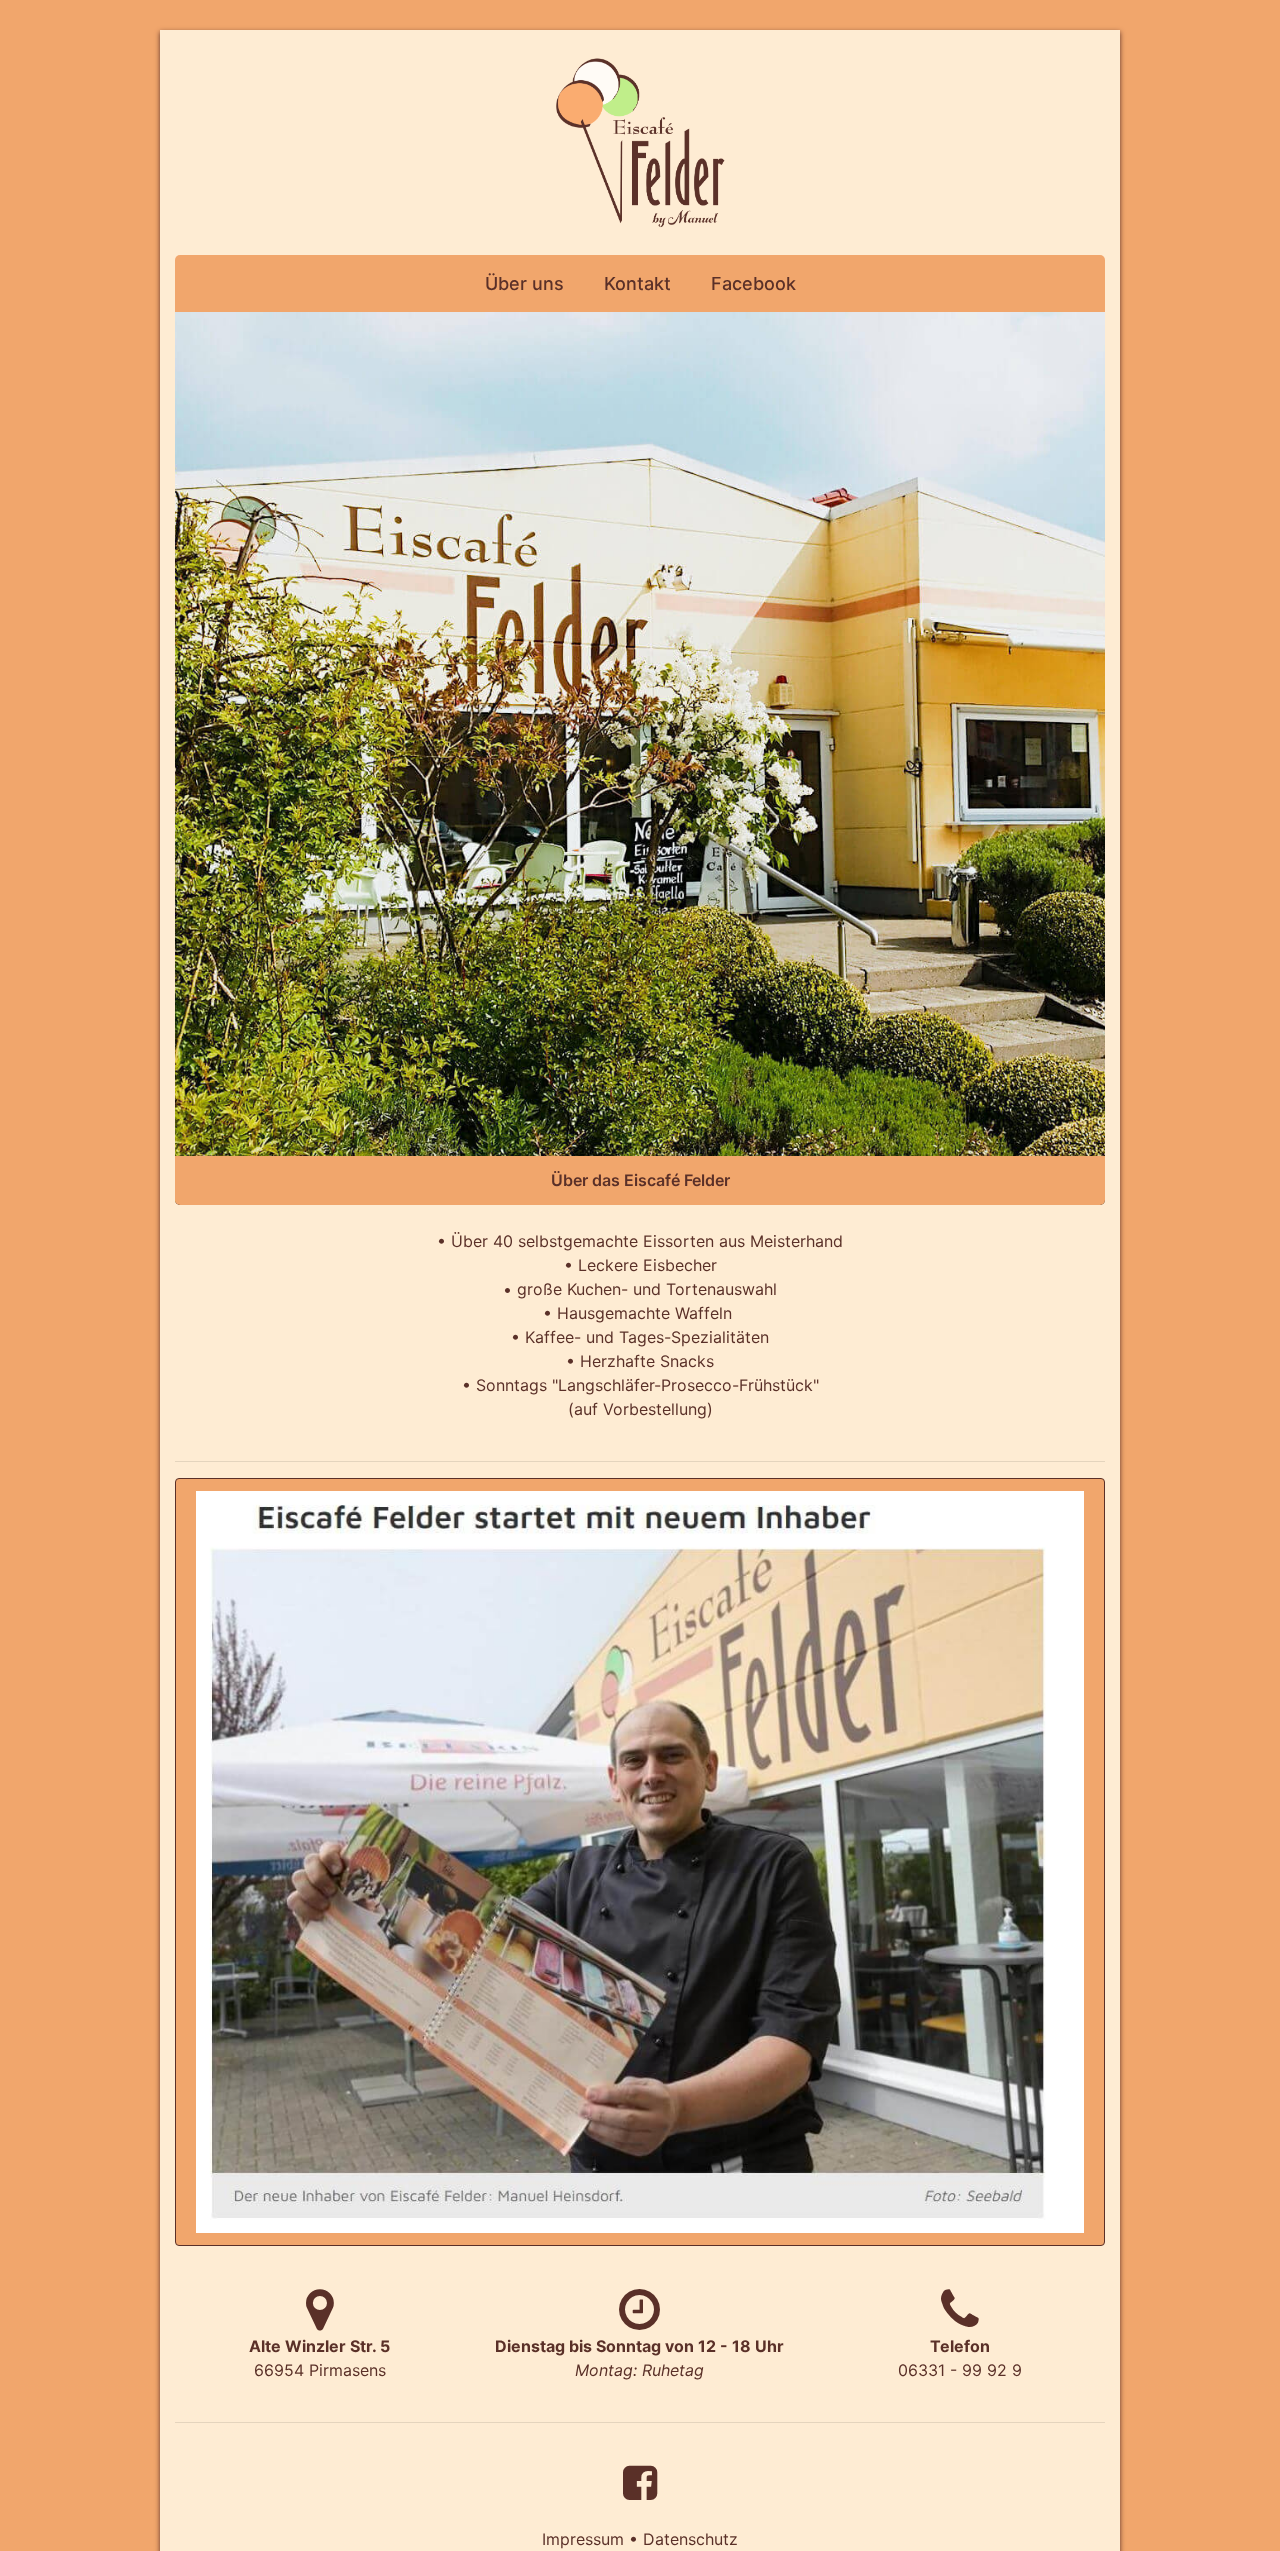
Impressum (583, 2539)
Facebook (753, 283)
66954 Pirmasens (319, 2358)
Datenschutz (690, 2539)
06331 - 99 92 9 (960, 2358)
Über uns (524, 283)
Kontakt (637, 283)
